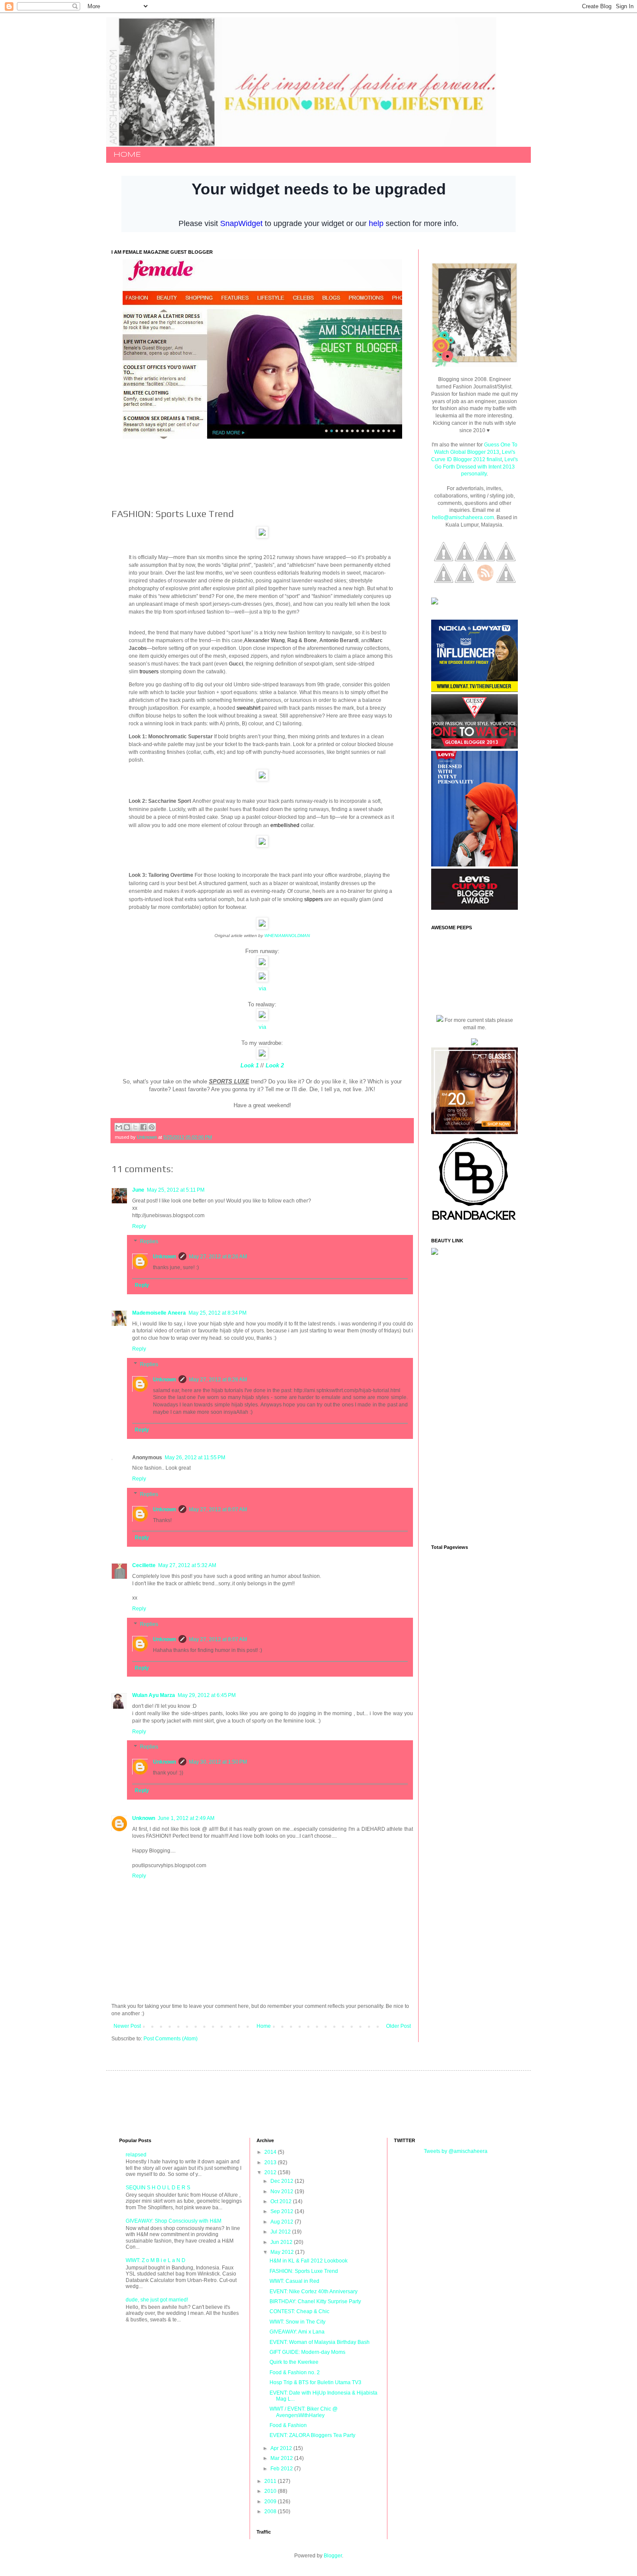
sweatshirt (249, 708)
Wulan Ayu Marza (154, 1695)
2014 (271, 2152)
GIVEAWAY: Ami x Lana (297, 2332)
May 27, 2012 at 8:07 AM (218, 1509)
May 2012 (283, 2252)
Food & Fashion (288, 2425)
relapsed (136, 2155)
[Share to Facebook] (143, 1127)
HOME (127, 155)
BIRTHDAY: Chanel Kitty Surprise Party (315, 2301)
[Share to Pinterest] (152, 1127)
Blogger (333, 2556)
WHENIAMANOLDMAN (287, 936)
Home (264, 2026)
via (262, 988)
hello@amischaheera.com (463, 517)
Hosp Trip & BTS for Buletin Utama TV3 (315, 2382)
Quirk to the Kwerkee (294, 2362)
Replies (149, 1242)
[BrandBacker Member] (474, 1221)
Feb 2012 (282, 2469)
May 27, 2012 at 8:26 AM (218, 1257)
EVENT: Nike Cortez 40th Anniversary (314, 2292)
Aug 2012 (283, 2222)
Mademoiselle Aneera (159, 1313)
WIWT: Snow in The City (297, 2322)
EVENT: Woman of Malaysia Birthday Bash (320, 2342)
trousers (149, 672)
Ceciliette (144, 1565)
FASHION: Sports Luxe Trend (304, 2271)
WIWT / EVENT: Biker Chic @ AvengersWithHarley (304, 2412)
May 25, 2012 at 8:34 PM (218, 1313)
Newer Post (127, 2026)
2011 (271, 2481)
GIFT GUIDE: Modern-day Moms (307, 2352)
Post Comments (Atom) (171, 2039)
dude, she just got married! (157, 2300)
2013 (271, 2162)
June (138, 1190)
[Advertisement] (269, 473)
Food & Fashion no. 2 (295, 2372)
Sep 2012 (283, 2211)
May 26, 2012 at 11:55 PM (195, 1458)
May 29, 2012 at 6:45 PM (207, 1695)
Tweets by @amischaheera (456, 2151)
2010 (271, 2491)
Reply (139, 1226)
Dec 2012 (283, 2181)
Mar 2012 (282, 2458)
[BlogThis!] (127, 1127)
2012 (271, 2172)
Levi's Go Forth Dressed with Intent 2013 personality (476, 467)
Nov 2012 (283, 2191)
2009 (271, 2502)
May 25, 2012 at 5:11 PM (176, 1190)
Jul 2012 (281, 2232)
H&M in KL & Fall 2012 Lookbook (309, 2261)
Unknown (164, 1257)
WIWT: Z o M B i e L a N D (156, 2260)
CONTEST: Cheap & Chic (299, 2311)
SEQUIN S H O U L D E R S (158, 2188)
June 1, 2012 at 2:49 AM (186, 1818)
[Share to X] (135, 1127)
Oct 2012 (282, 2201)
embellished (285, 825)
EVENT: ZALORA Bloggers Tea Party (312, 2435)
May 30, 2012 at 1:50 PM (218, 1762)
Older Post (398, 2026)
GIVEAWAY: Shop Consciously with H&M (174, 2221)
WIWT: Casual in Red (294, 2281)
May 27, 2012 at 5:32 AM (187, 1565)
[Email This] (119, 1127)
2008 (271, 2511)
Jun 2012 (282, 2242)
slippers (314, 899)
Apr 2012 (282, 2448)
